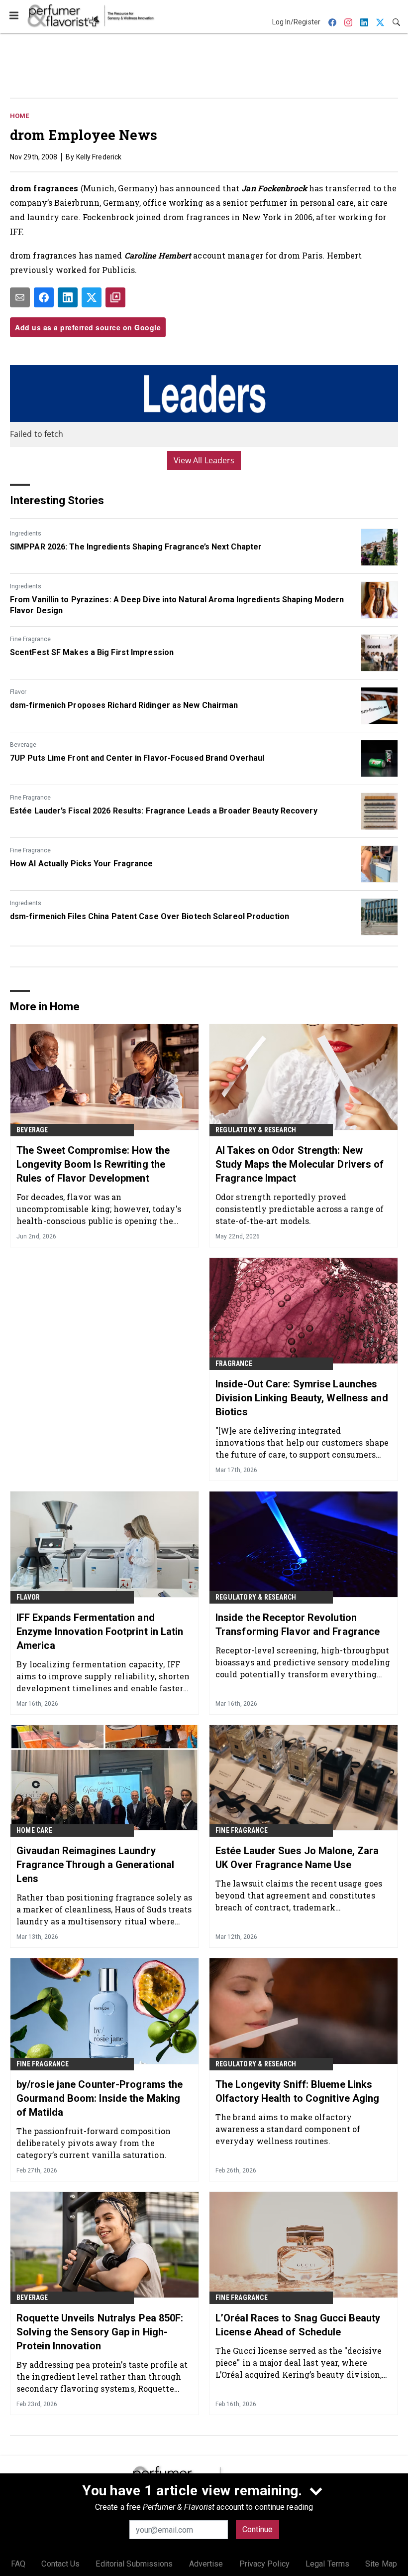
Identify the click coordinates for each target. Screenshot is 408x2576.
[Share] (44, 297)
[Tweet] (92, 297)
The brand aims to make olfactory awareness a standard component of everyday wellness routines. (288, 2129)
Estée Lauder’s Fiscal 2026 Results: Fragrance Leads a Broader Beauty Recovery (164, 811)
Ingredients (26, 534)
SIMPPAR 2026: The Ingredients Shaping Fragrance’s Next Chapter (136, 547)
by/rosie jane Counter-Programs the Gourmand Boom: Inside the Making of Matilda (100, 2098)
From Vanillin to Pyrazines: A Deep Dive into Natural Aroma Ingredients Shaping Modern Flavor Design (177, 605)
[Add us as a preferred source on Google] (115, 297)
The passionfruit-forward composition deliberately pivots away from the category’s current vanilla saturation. (94, 2143)
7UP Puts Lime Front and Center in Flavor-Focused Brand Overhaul (137, 758)
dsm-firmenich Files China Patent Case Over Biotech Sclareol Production (150, 916)
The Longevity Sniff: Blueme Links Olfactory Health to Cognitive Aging (298, 2091)
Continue (257, 2529)
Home (19, 116)
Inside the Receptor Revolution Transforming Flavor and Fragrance (298, 1625)
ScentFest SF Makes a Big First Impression (92, 652)
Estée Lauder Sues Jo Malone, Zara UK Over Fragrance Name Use (297, 1858)
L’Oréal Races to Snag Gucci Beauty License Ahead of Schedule (298, 2325)
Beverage (23, 745)
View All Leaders (204, 460)
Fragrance (234, 1363)
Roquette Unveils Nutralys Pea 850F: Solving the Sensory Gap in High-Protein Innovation (100, 2332)
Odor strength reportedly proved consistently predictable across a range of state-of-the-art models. (300, 1209)
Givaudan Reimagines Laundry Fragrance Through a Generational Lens (95, 1865)
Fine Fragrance (30, 639)
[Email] (20, 297)
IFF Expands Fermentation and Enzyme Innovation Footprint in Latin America (100, 1631)
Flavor (18, 692)
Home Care (34, 1830)
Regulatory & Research (256, 1130)
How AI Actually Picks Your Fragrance (82, 864)
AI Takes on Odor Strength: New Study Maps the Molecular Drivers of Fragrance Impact (300, 1164)
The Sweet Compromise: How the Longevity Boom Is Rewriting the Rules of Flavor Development (93, 1164)
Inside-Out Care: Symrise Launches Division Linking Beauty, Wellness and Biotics (302, 1398)
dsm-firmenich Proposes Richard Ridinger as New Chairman (124, 705)
